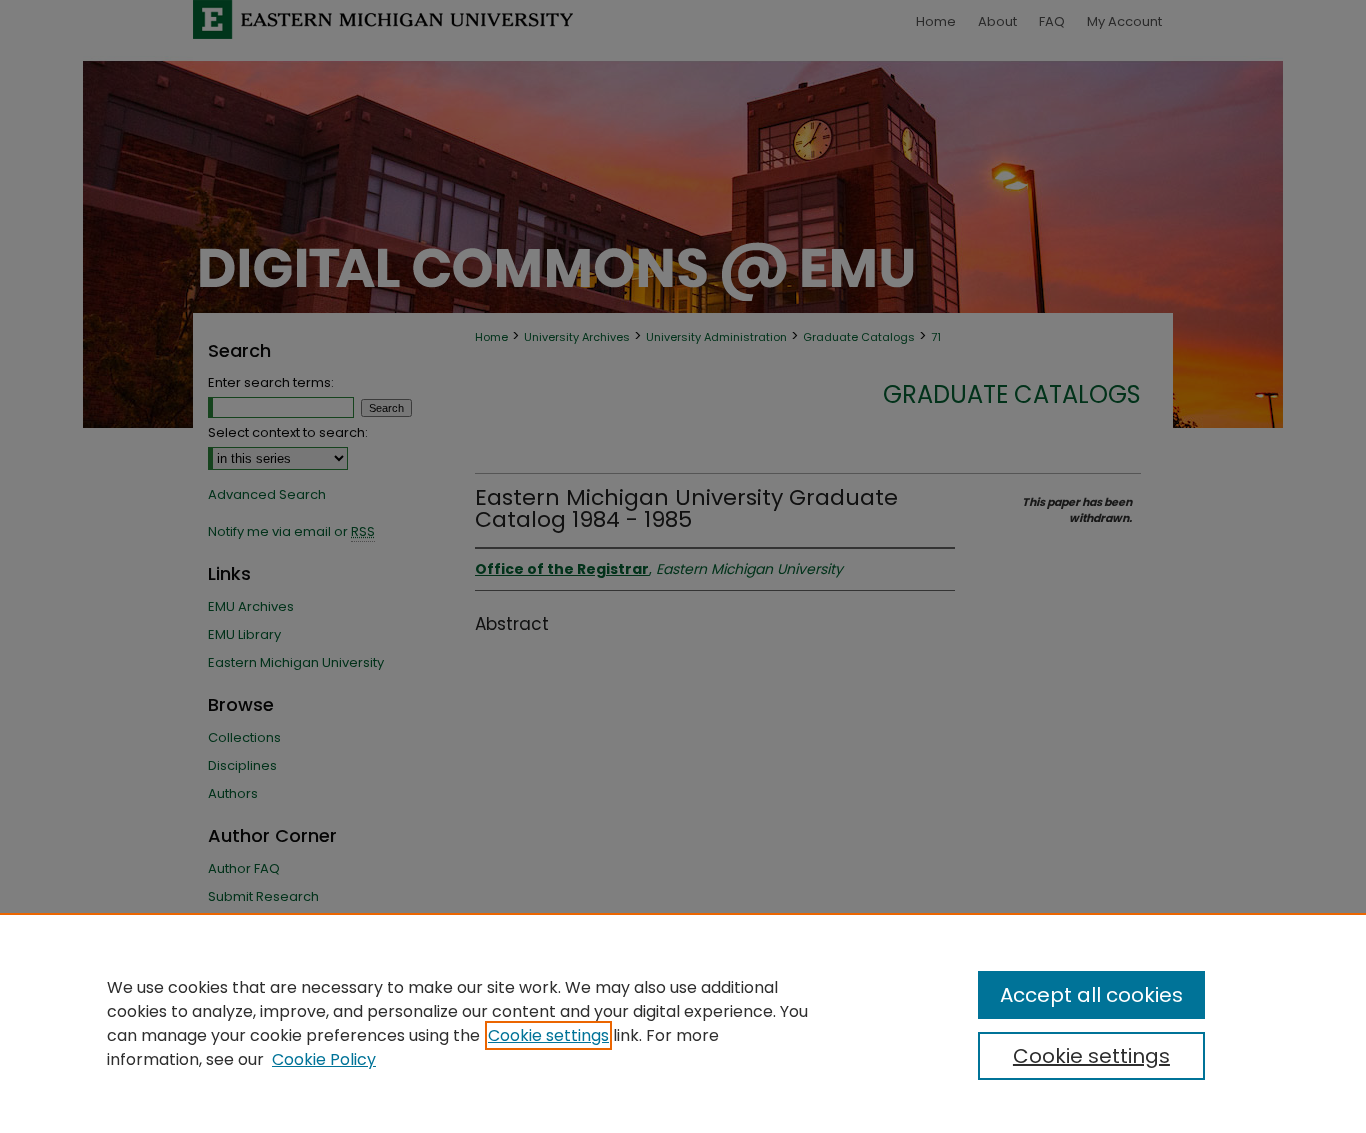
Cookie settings (548, 1035)
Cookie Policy (324, 1059)
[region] (683, 1023)
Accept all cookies (1091, 995)
